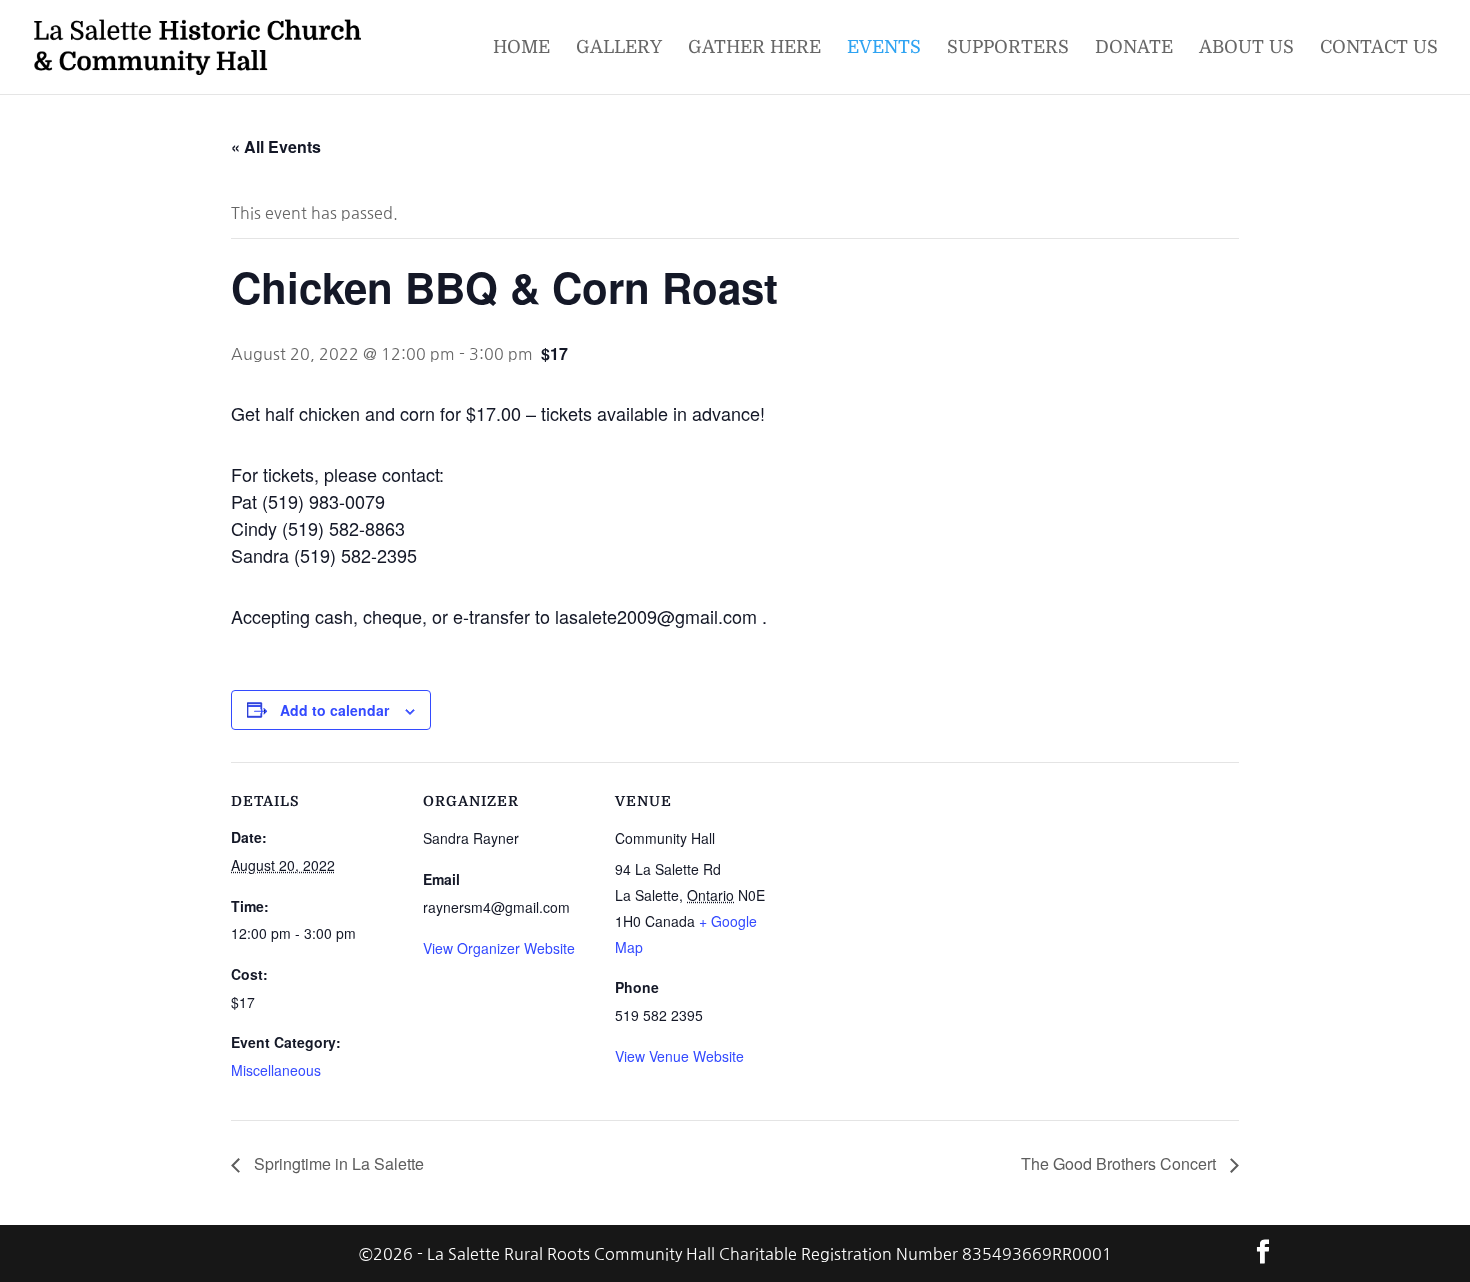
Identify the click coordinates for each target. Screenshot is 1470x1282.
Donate (1134, 48)
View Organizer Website (499, 948)
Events (884, 48)
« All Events (276, 146)
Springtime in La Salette (337, 1163)
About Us (1246, 48)
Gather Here (754, 48)
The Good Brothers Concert (1120, 1163)
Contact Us (1379, 48)
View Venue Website (679, 1056)
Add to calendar (334, 710)
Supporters (1008, 48)
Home (521, 48)
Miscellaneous (276, 1070)
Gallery (619, 48)
